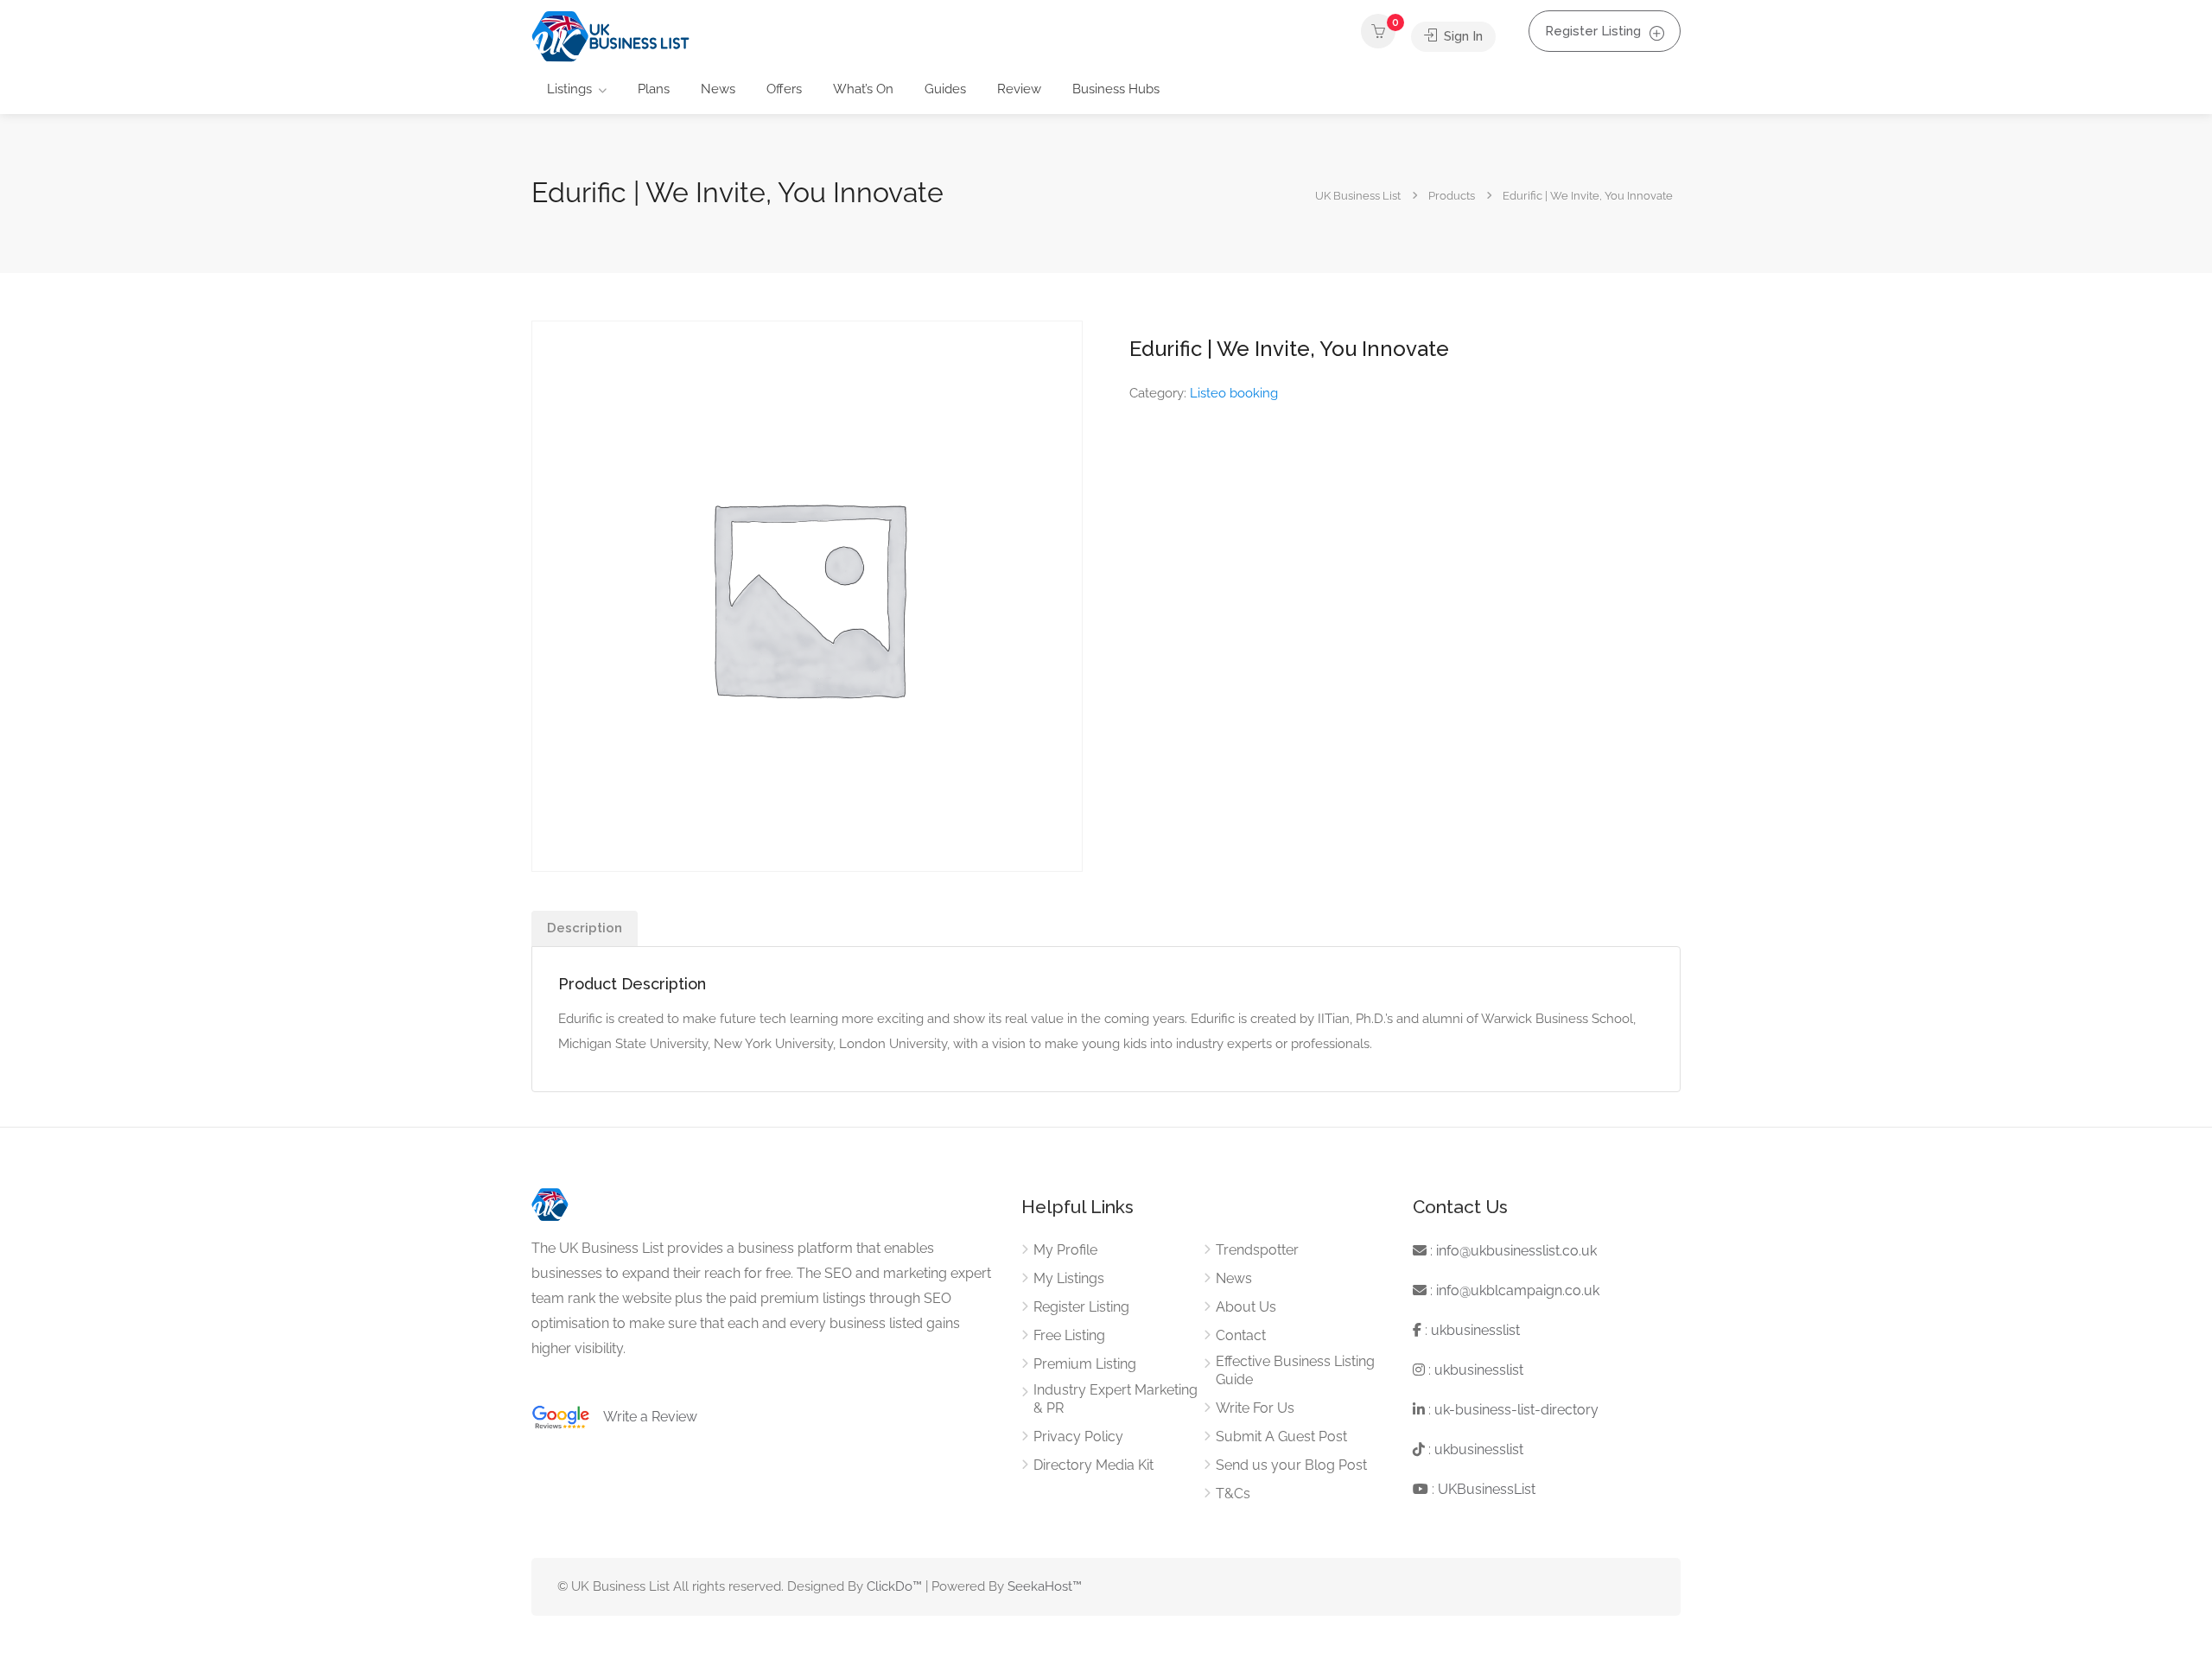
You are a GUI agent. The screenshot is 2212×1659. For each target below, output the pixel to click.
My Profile (1065, 1250)
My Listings (1069, 1278)
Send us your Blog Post (1291, 1465)
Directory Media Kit (1093, 1465)
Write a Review (644, 1417)
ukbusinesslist (1475, 1330)
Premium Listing (1085, 1364)
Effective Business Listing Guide (1295, 1370)
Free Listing (1069, 1335)
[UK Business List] (610, 36)
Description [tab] (585, 928)
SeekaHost (1040, 1586)
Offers (784, 89)
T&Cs (1233, 1494)
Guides (945, 89)
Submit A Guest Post (1281, 1437)
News (718, 89)
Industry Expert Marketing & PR (1116, 1399)
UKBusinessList (1487, 1489)
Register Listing (1593, 31)
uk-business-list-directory (1516, 1410)
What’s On (863, 89)
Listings (569, 89)
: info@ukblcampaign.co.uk (1513, 1290)
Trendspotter (1257, 1250)
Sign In (1462, 36)
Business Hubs (1116, 89)
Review (1019, 89)
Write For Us (1255, 1408)
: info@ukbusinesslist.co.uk (1512, 1251)
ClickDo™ (894, 1586)
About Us (1246, 1307)
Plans (654, 89)
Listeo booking (1234, 393)
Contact (1241, 1335)
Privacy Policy (1078, 1437)
